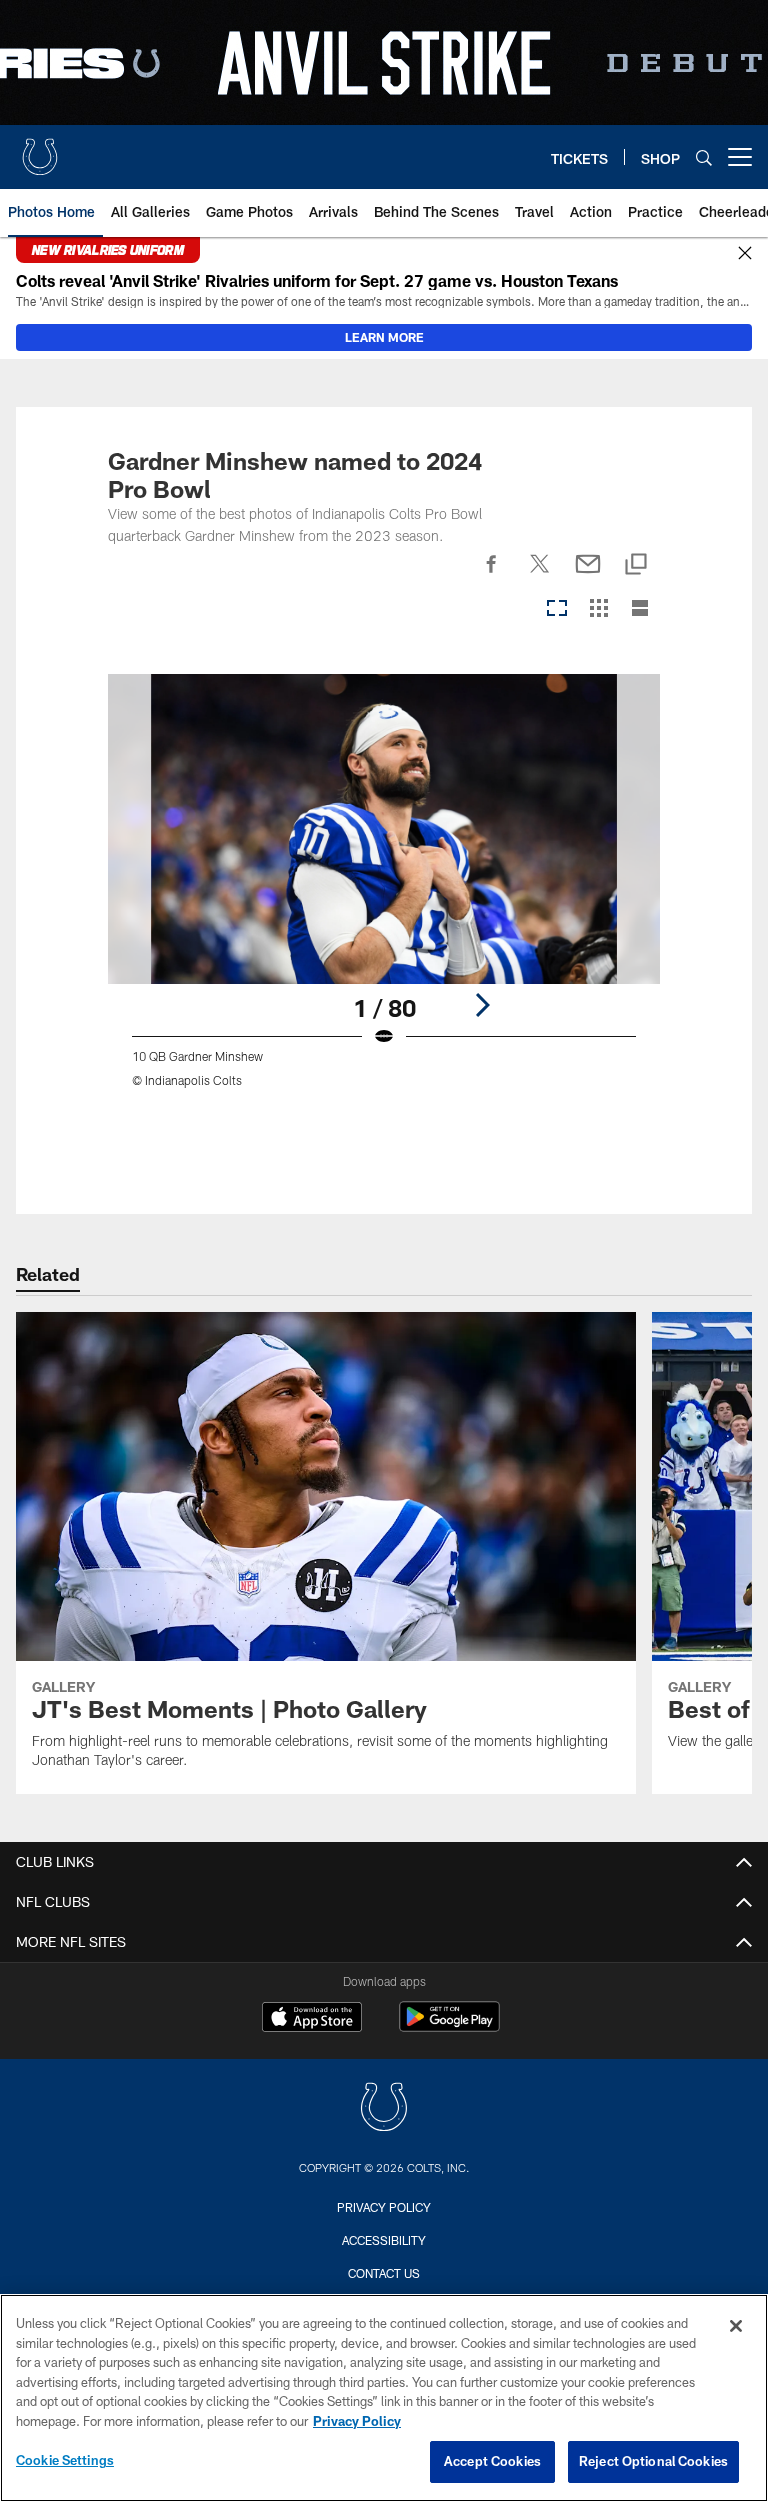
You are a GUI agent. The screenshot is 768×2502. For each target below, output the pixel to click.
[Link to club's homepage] (40, 149)
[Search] (704, 157)
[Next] (482, 1005)
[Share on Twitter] (540, 575)
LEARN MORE (384, 337)
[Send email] (588, 575)
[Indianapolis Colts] (384, 2109)
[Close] (745, 254)
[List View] (640, 609)
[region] (384, 2398)
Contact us (384, 2273)
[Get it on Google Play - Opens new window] (449, 2026)
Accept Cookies (492, 2461)
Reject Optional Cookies (653, 2461)
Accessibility (384, 2240)
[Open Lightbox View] (384, 893)
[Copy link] (636, 565)
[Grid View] (598, 609)
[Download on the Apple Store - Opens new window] (312, 2019)
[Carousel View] (557, 609)
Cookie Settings (65, 2460)
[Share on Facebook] (492, 575)
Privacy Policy (384, 2207)
